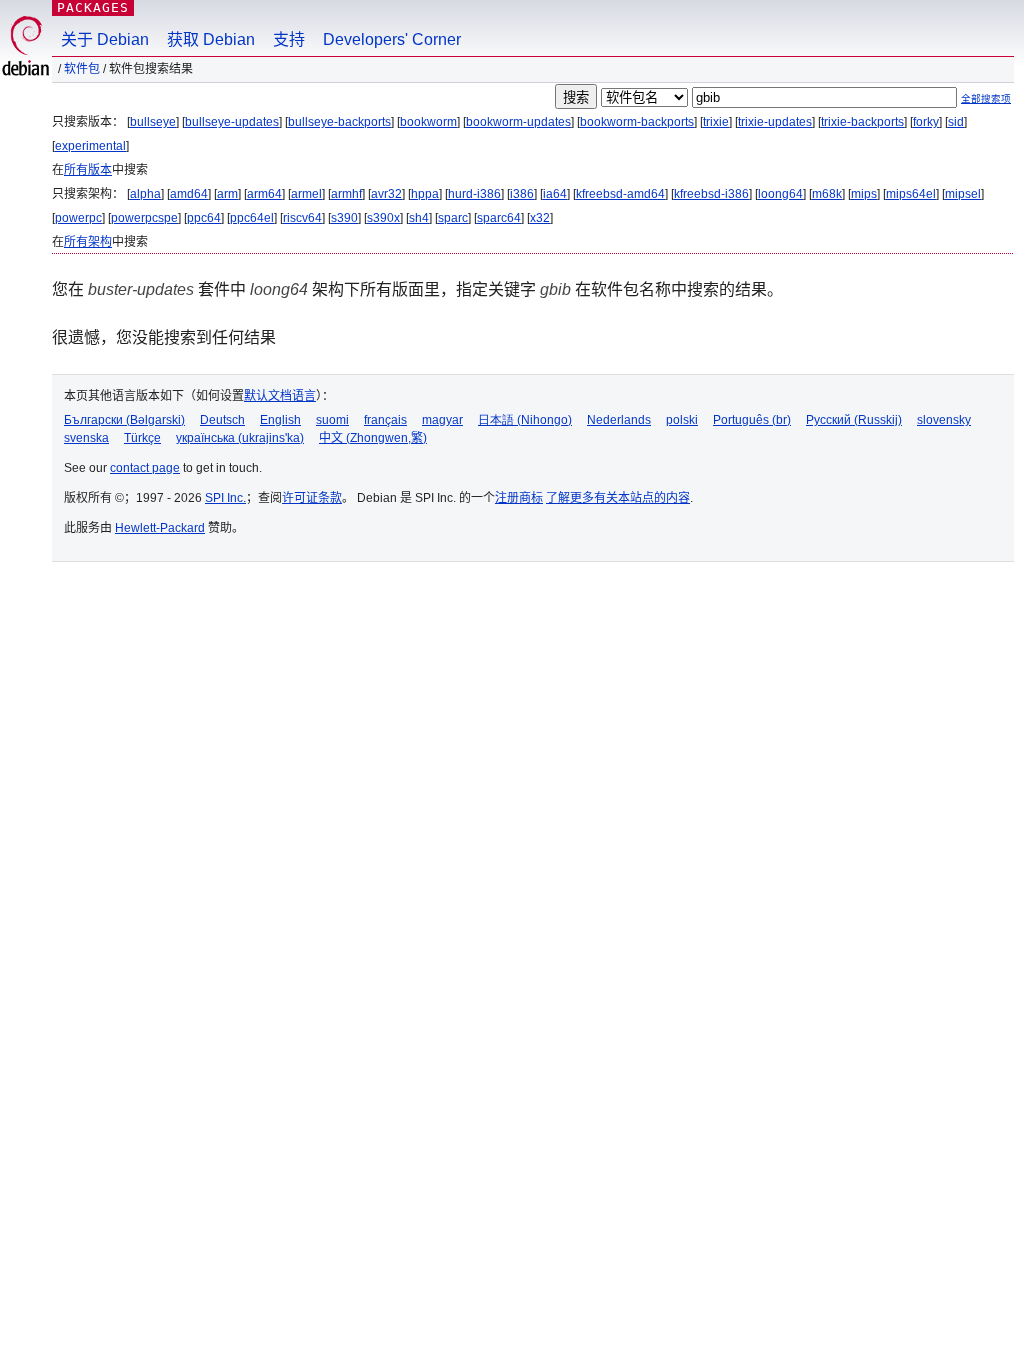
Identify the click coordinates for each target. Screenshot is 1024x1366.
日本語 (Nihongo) (525, 420)
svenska (86, 438)
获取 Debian (211, 39)
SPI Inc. (225, 498)
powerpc (78, 218)
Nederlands (619, 420)
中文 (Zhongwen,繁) (373, 438)
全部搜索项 (986, 98)
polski (682, 420)
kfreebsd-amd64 (620, 194)
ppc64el (252, 218)
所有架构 (88, 242)
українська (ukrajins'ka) (240, 438)
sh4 (419, 218)
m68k (827, 194)
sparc (453, 218)
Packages (93, 7)
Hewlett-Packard (160, 528)
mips (864, 194)
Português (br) (752, 420)
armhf (346, 194)
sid (956, 122)
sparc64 (499, 218)
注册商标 (519, 498)
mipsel (963, 194)
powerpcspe (144, 218)
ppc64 (204, 218)
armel (306, 194)
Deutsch (222, 420)
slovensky (944, 420)
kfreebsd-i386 (711, 194)
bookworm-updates (518, 122)
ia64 (555, 194)
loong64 (780, 194)
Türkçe (142, 438)
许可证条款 (312, 498)
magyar (442, 420)
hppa (425, 194)
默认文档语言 (280, 396)
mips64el (911, 194)
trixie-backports (862, 122)
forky (926, 122)
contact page (145, 468)
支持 (289, 39)
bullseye (153, 122)
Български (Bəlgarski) (124, 420)
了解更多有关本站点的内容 (618, 498)
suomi (332, 420)
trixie (716, 122)
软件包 (82, 69)
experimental (90, 146)
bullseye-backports (339, 122)
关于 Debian (105, 39)
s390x (383, 218)
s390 (344, 218)
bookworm (428, 122)
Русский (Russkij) (854, 420)
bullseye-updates (232, 122)
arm (227, 194)
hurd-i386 (474, 194)
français (385, 420)
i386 (522, 194)
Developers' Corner (392, 39)
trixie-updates (775, 122)
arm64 (264, 194)
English (280, 420)
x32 (540, 218)
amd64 (189, 194)
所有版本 (88, 170)
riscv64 (302, 218)
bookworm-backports (637, 122)
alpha (145, 194)
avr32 (386, 194)
